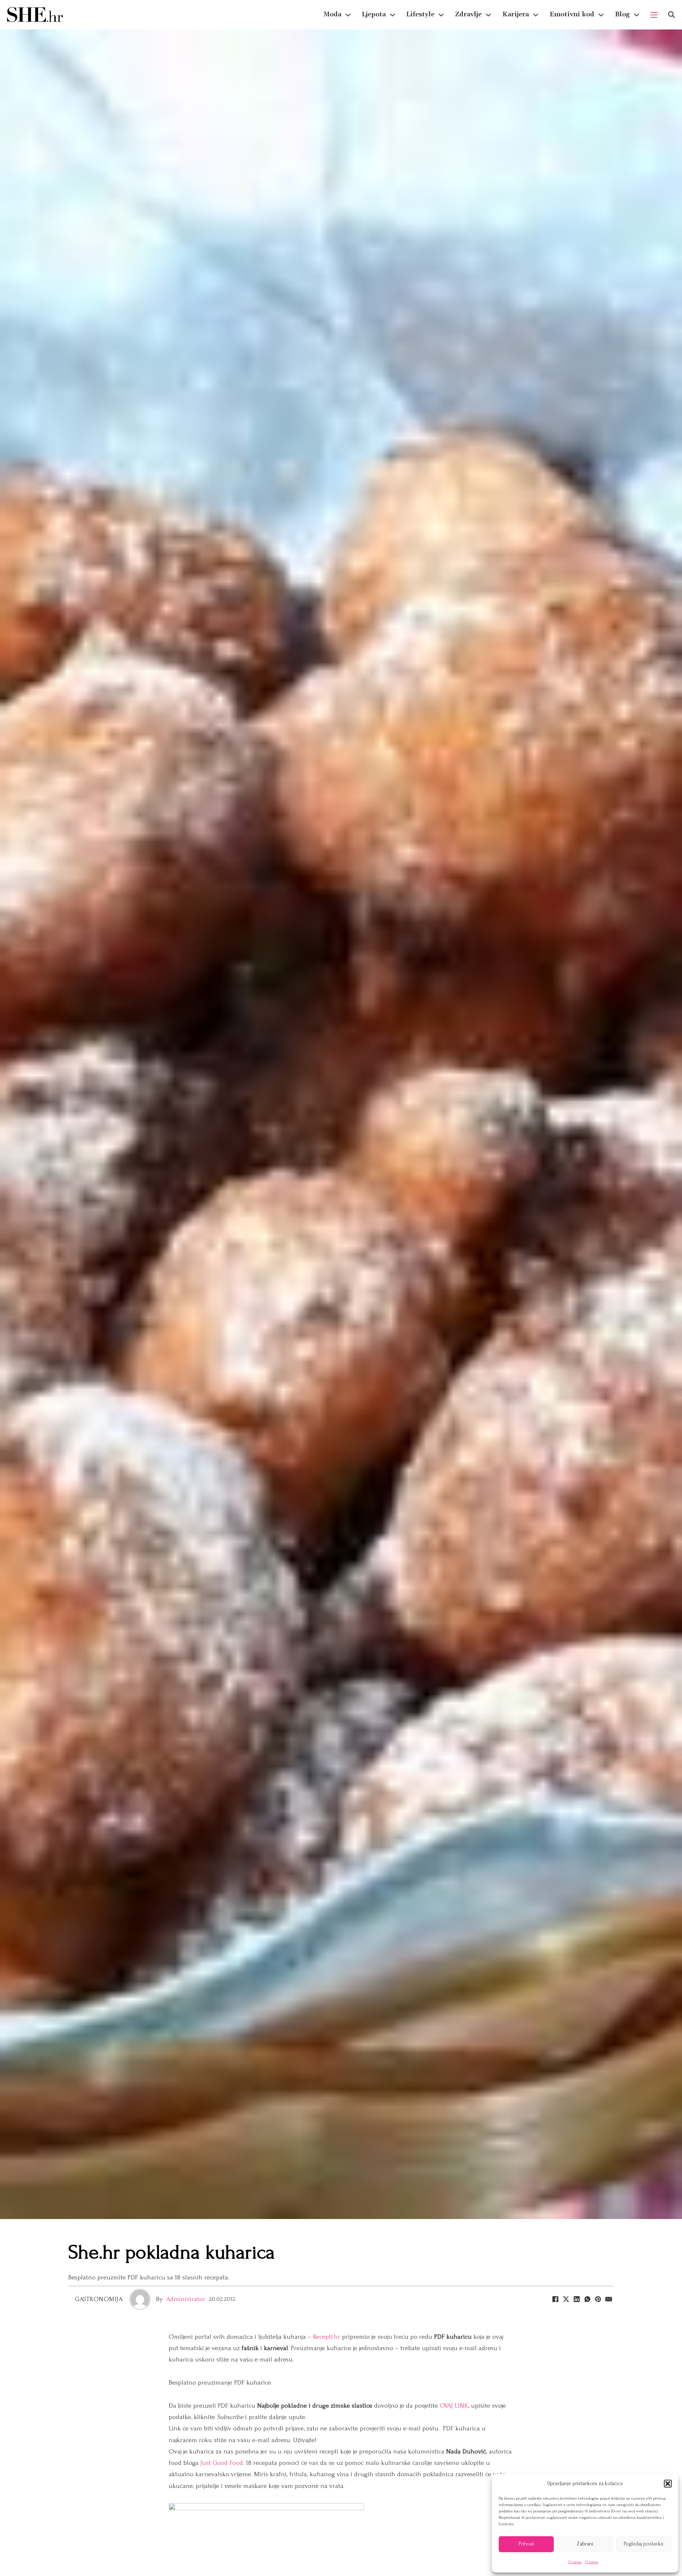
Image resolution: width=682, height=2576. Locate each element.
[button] (668, 2484)
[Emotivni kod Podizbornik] (601, 15)
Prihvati (526, 2544)
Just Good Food (222, 2463)
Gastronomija (99, 2299)
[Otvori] (672, 15)
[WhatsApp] (587, 2299)
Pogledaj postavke (644, 2544)
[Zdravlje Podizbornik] (488, 15)
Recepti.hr (327, 2337)
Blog (622, 14)
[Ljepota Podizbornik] (393, 15)
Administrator (186, 2299)
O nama (575, 2562)
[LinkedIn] (577, 2299)
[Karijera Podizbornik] (536, 15)
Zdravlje (468, 14)
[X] (566, 2299)
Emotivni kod (572, 14)
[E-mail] (608, 2299)
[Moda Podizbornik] (348, 15)
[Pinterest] (598, 2299)
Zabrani (585, 2544)
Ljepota (374, 14)
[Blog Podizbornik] (637, 15)
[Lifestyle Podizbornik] (441, 15)
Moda (332, 14)
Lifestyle (420, 14)
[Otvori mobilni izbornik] (654, 15)
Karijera (516, 14)
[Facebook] (555, 2299)
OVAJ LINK (454, 2406)
